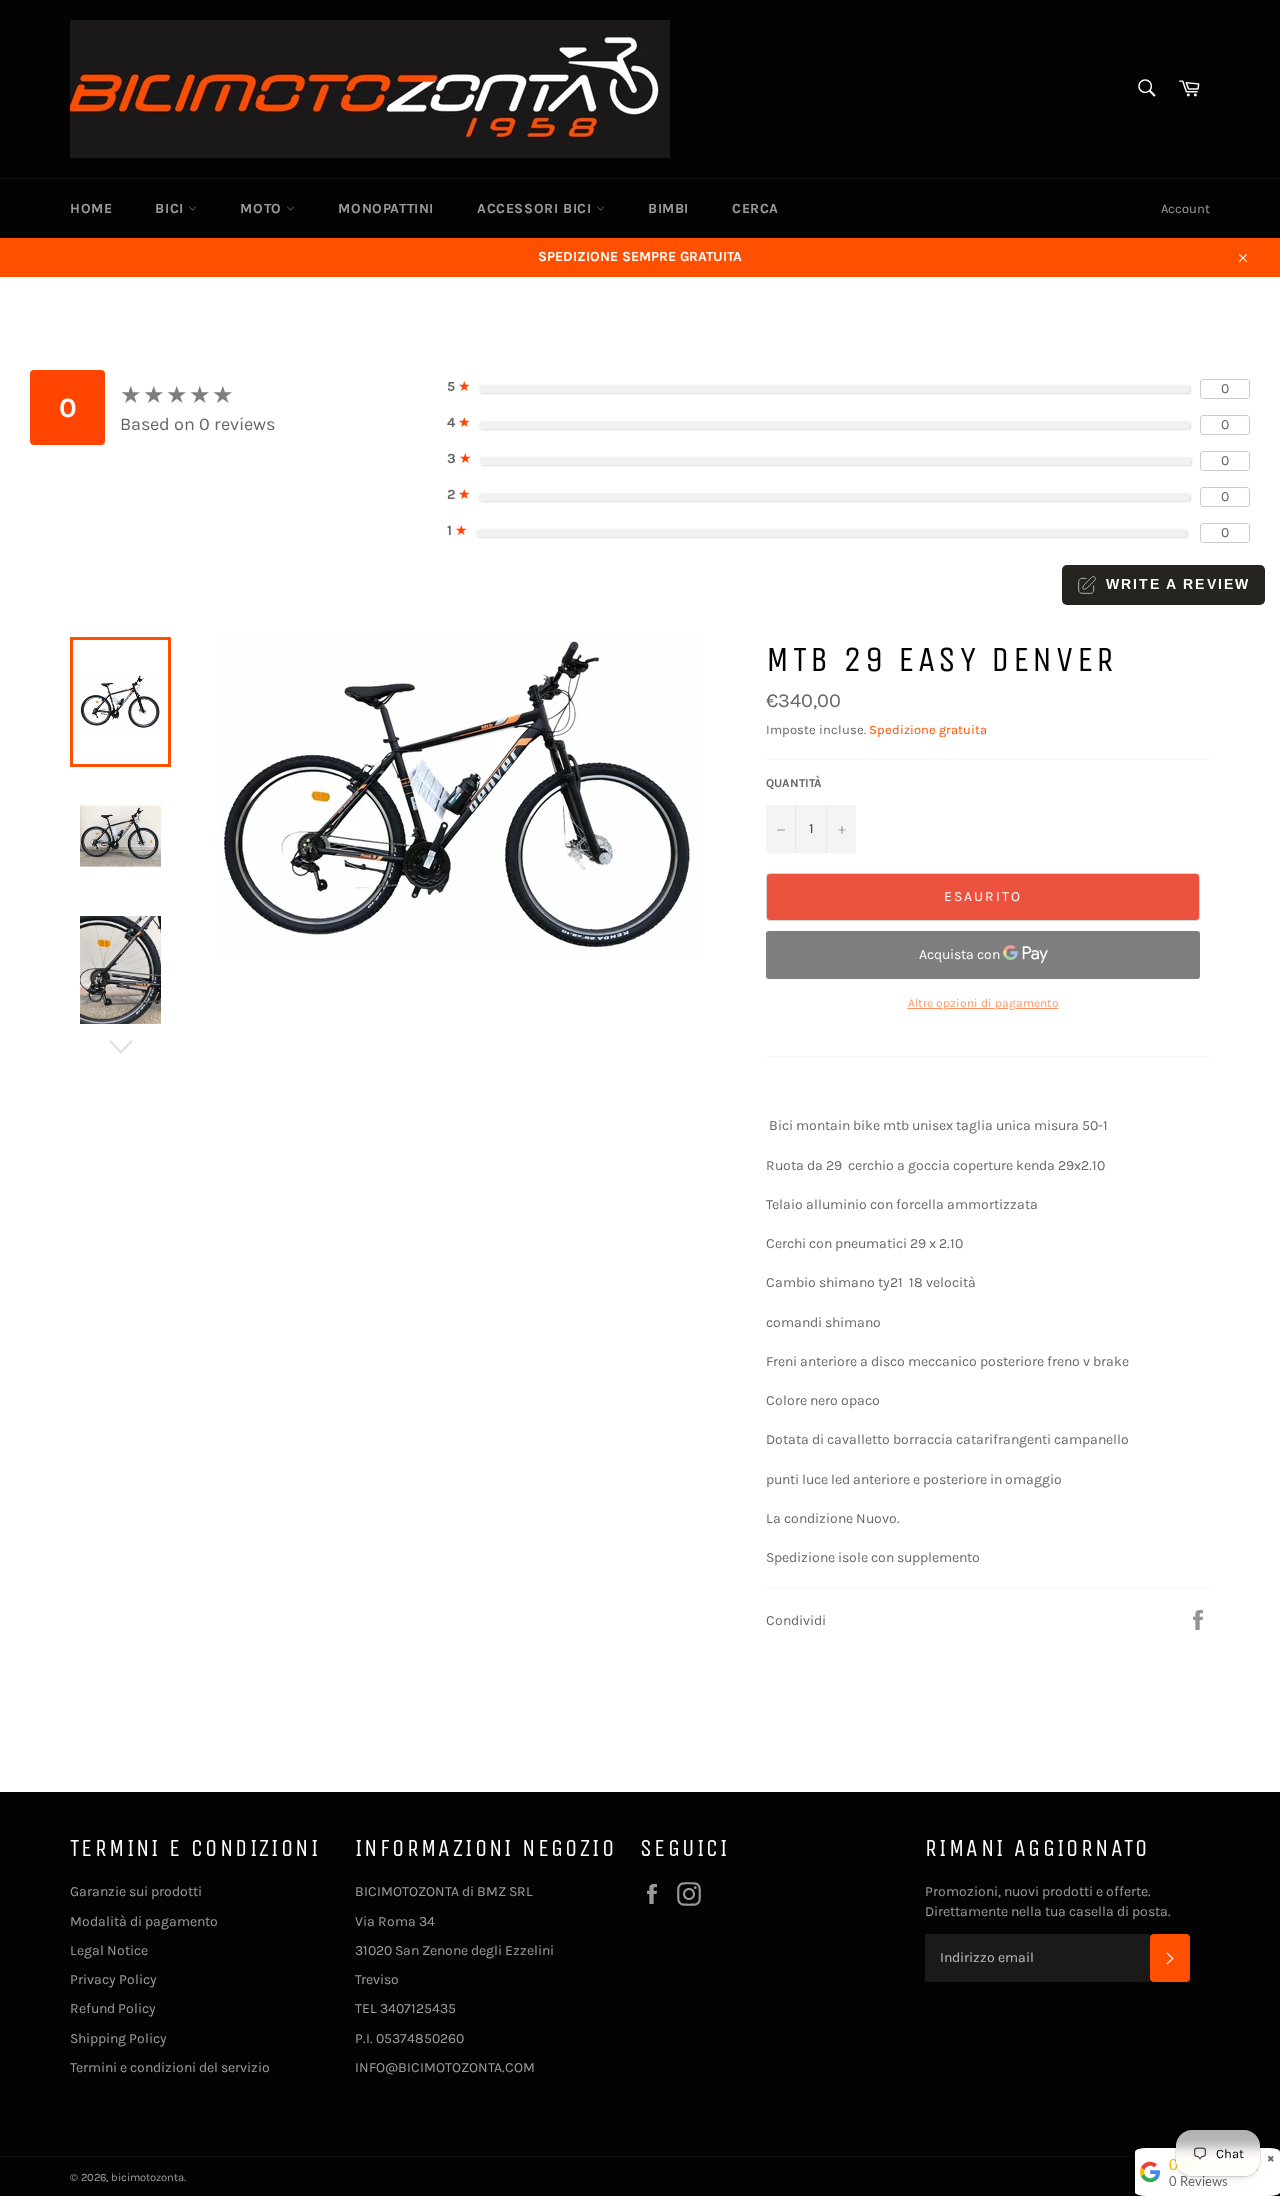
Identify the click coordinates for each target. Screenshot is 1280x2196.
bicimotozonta (147, 2177)
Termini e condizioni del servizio (170, 2067)
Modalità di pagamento (144, 1921)
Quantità (794, 783)
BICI (171, 208)
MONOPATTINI (386, 208)
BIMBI (668, 208)
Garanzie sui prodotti (136, 1891)
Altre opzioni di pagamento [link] (983, 1003)
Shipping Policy (118, 2038)
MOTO (263, 208)
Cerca (755, 208)
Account (1185, 208)
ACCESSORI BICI (536, 208)
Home (91, 208)
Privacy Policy (113, 1979)
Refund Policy (113, 2008)
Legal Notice (109, 1950)
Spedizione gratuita (928, 729)
